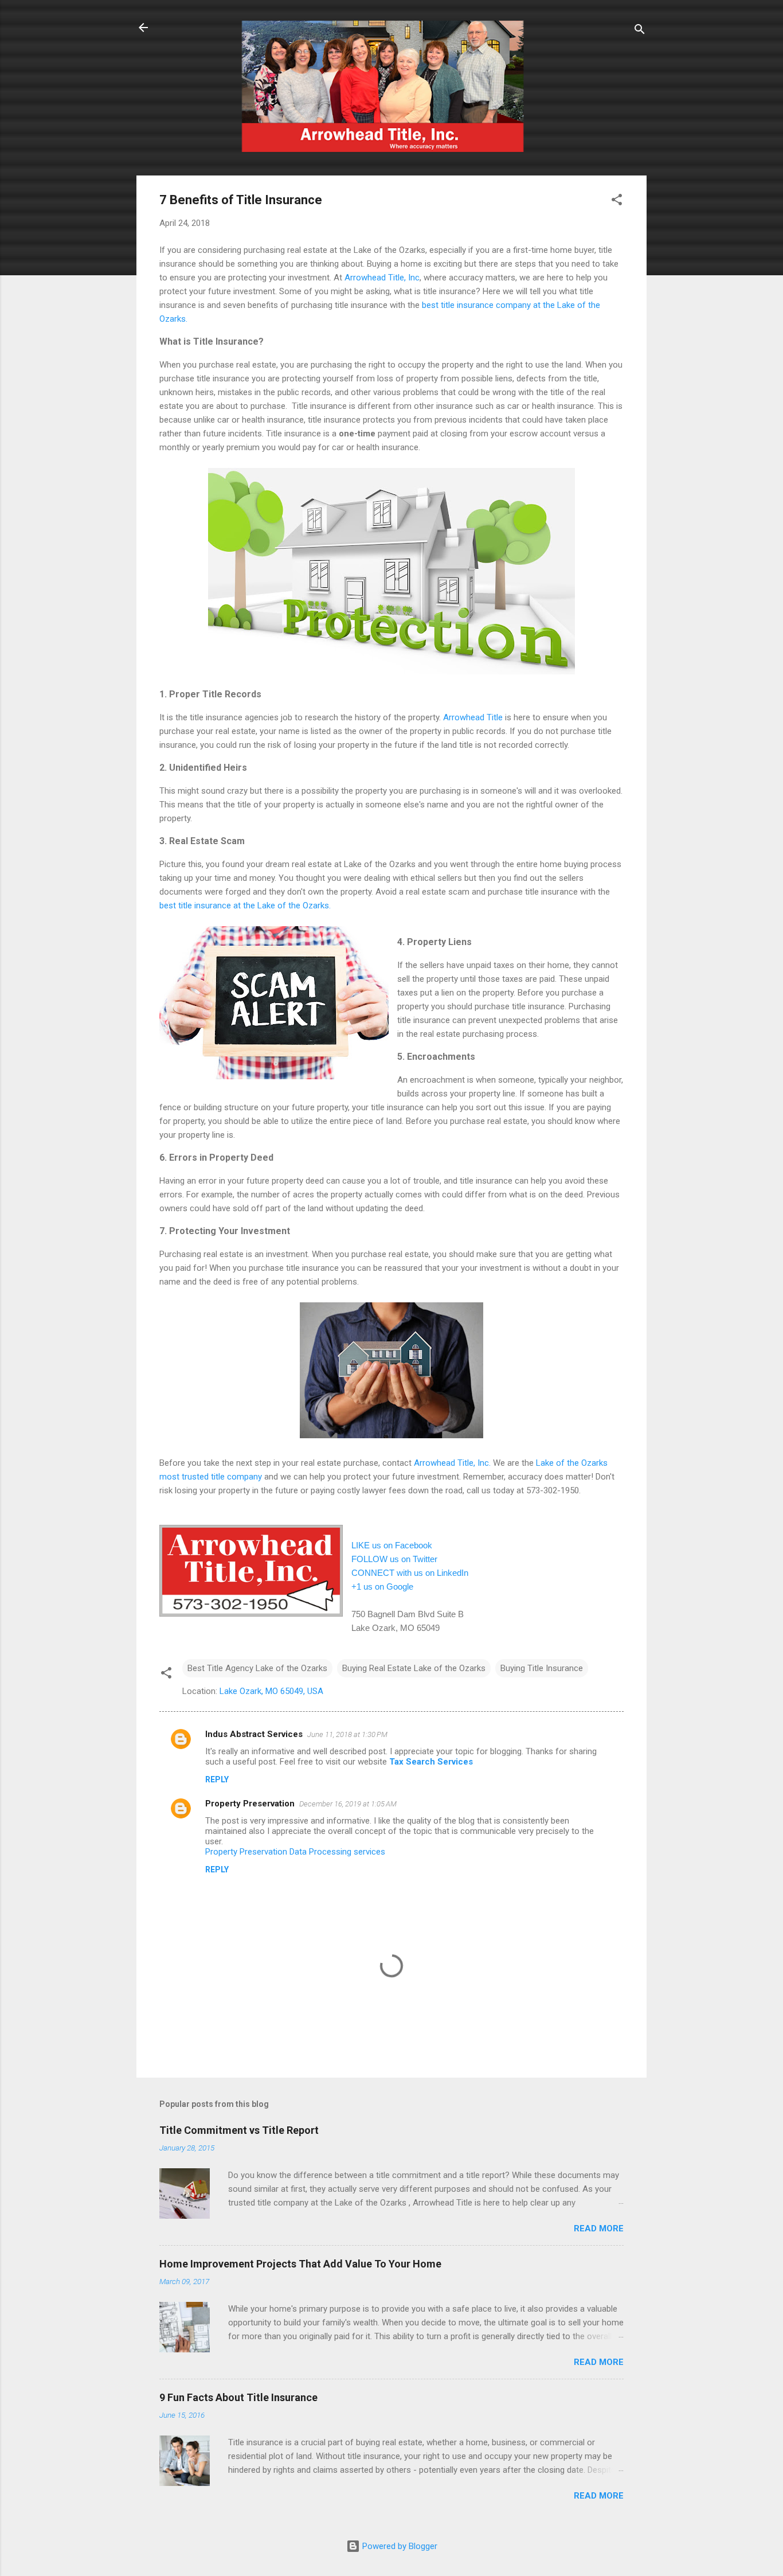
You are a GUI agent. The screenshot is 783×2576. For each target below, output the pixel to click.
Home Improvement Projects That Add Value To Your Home (300, 2264)
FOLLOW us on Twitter (394, 1559)
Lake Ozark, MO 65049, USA (271, 1691)
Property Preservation (250, 1804)
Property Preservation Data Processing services (295, 1852)
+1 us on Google (382, 1586)
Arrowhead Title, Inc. (452, 1463)
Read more (599, 2228)
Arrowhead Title (473, 717)
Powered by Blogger (399, 2546)
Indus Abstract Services (254, 1734)
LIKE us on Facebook (392, 1545)
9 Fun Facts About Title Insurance (238, 2397)
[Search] (640, 31)
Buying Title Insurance (542, 1668)
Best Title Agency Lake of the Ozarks (257, 1668)
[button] (617, 202)
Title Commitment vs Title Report (239, 2130)
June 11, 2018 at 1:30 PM (347, 1734)
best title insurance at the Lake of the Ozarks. (245, 905)
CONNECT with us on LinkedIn (410, 1573)
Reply (217, 1779)
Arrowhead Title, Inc (382, 278)
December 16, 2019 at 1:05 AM (348, 1804)
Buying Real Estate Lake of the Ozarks (414, 1668)
